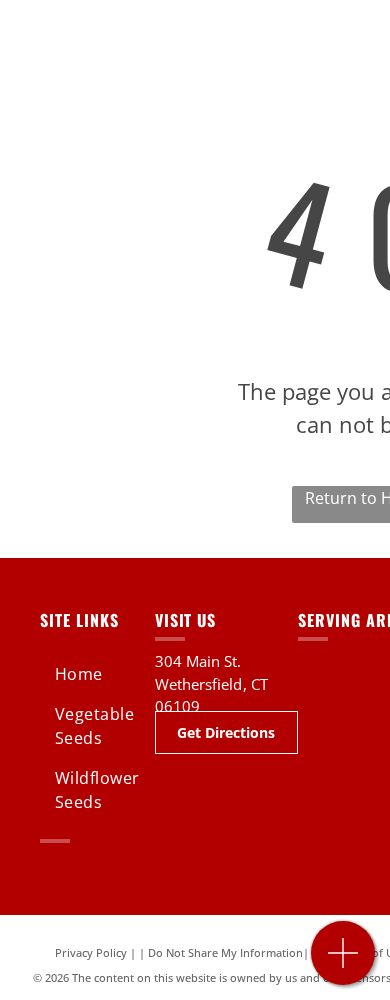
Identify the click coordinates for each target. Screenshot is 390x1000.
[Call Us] (343, 963)
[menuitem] (107, 674)
